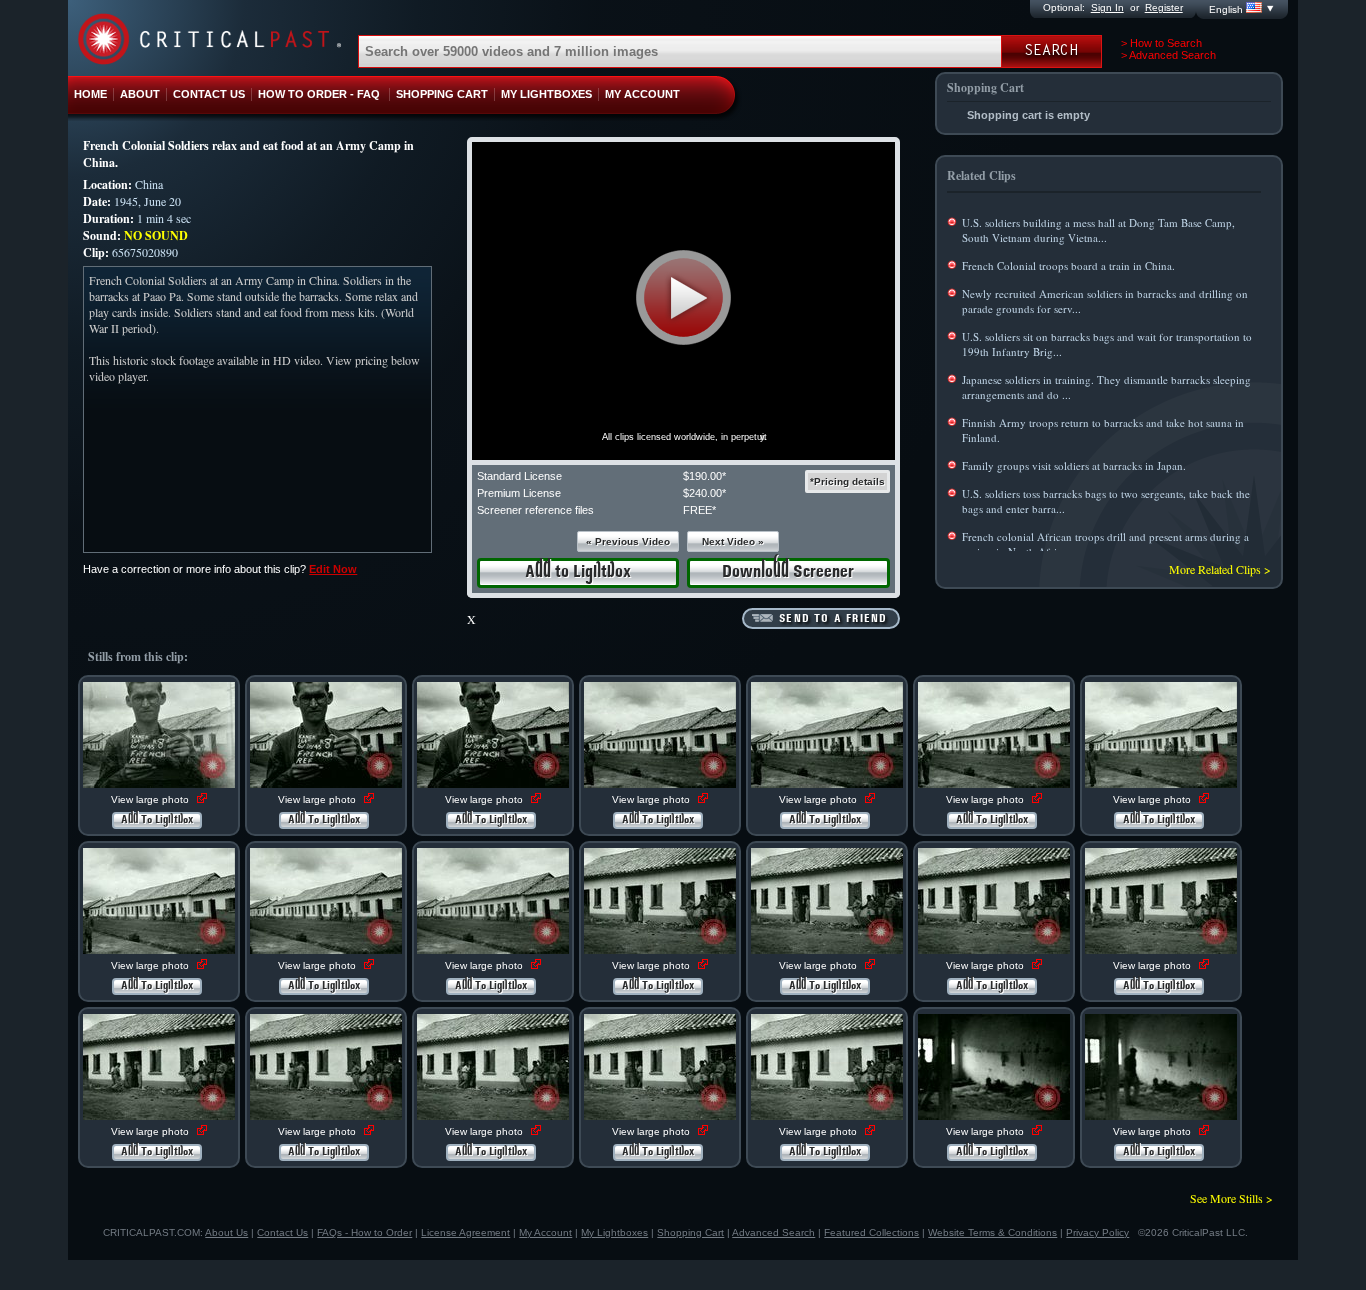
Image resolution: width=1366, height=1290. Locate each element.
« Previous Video (628, 541)
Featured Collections (871, 1232)
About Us (226, 1232)
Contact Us (282, 1232)
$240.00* (704, 493)
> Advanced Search (1168, 55)
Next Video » (733, 541)
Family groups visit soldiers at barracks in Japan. (1074, 465)
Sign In (1107, 7)
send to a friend (833, 619)
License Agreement (465, 1232)
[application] (683, 301)
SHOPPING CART (442, 94)
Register (1164, 7)
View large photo (151, 799)
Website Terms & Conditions (992, 1232)
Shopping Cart (690, 1232)
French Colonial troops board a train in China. (1068, 265)
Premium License (519, 493)
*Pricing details (847, 481)
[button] (683, 297)
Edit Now (333, 569)
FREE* (699, 510)
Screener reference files (535, 510)
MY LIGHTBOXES (546, 94)
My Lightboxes (614, 1232)
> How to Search (1161, 43)
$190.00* (704, 476)
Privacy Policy (1097, 1232)
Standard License (519, 476)
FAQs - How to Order (364, 1232)
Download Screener (788, 572)
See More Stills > (1231, 1198)
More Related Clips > (1220, 569)
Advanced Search (773, 1232)
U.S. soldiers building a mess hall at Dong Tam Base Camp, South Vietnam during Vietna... (1098, 230)
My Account (545, 1232)
